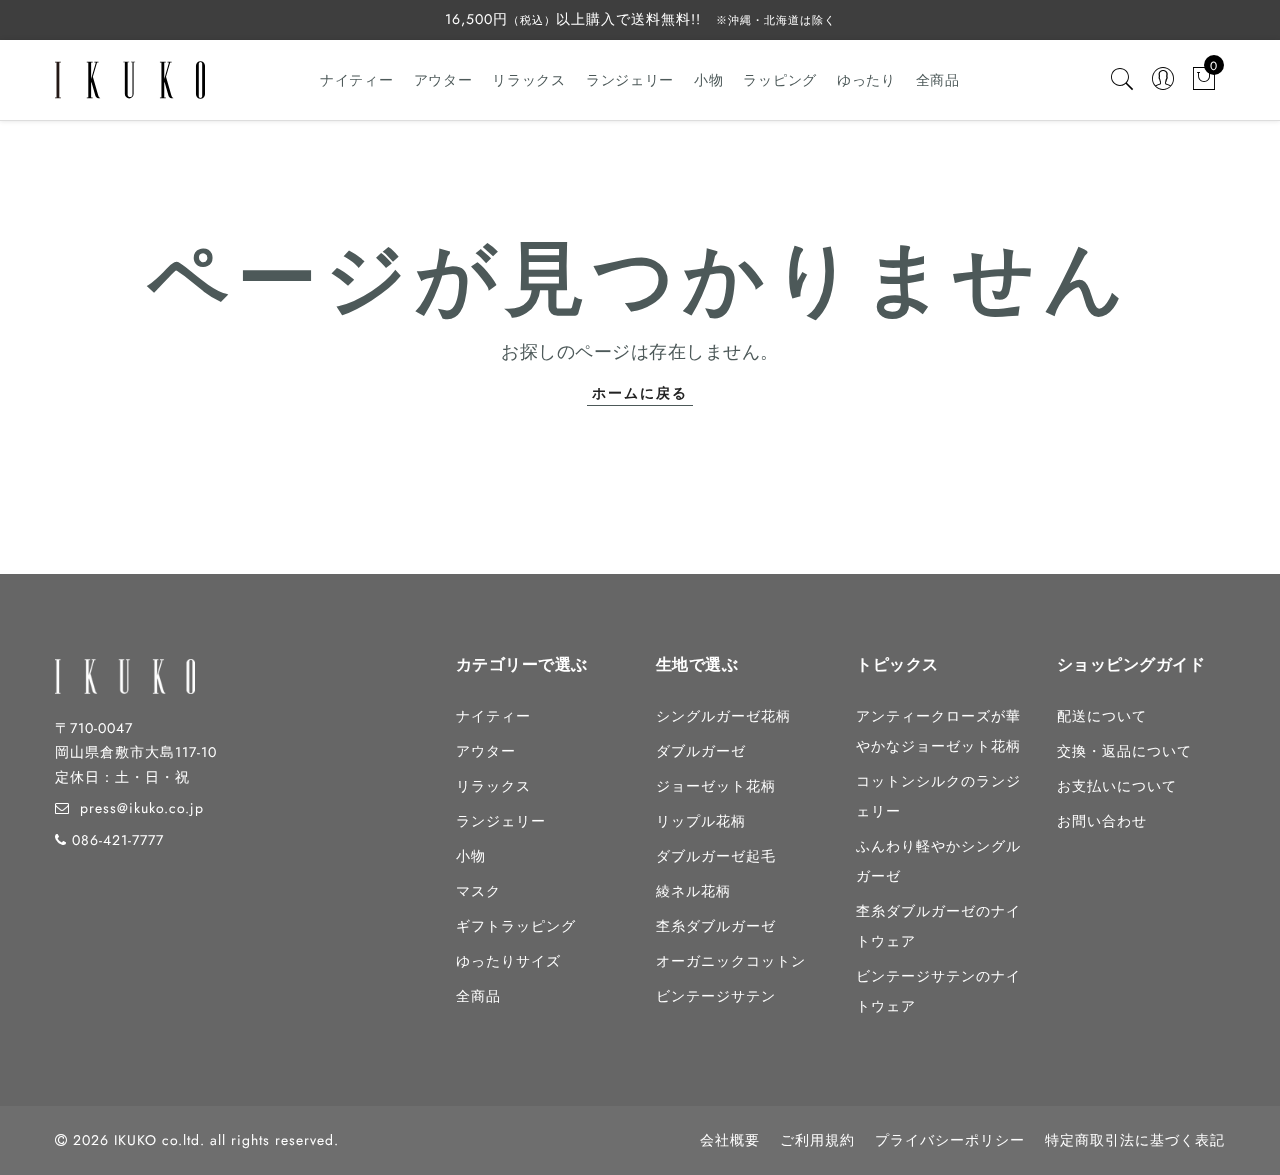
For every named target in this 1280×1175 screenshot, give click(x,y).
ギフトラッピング (516, 926)
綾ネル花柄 (693, 891)
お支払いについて (1117, 786)
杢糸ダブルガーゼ (716, 926)
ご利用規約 (817, 1140)
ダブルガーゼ (701, 751)
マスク (478, 891)
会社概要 (730, 1140)
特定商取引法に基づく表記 (1135, 1140)
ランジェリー (630, 80)
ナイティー (357, 80)
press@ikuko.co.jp (142, 808)
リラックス (529, 80)
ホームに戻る (640, 393)
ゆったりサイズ (508, 961)
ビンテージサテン (716, 996)
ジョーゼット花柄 (716, 786)
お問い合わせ (1102, 821)
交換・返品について (1124, 751)
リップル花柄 (701, 821)
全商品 (938, 80)
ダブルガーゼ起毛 (716, 856)
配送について (1102, 716)
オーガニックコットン (731, 961)
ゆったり (866, 80)
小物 (708, 80)
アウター (443, 80)
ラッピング (780, 80)
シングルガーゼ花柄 (723, 716)
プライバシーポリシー (950, 1140)
